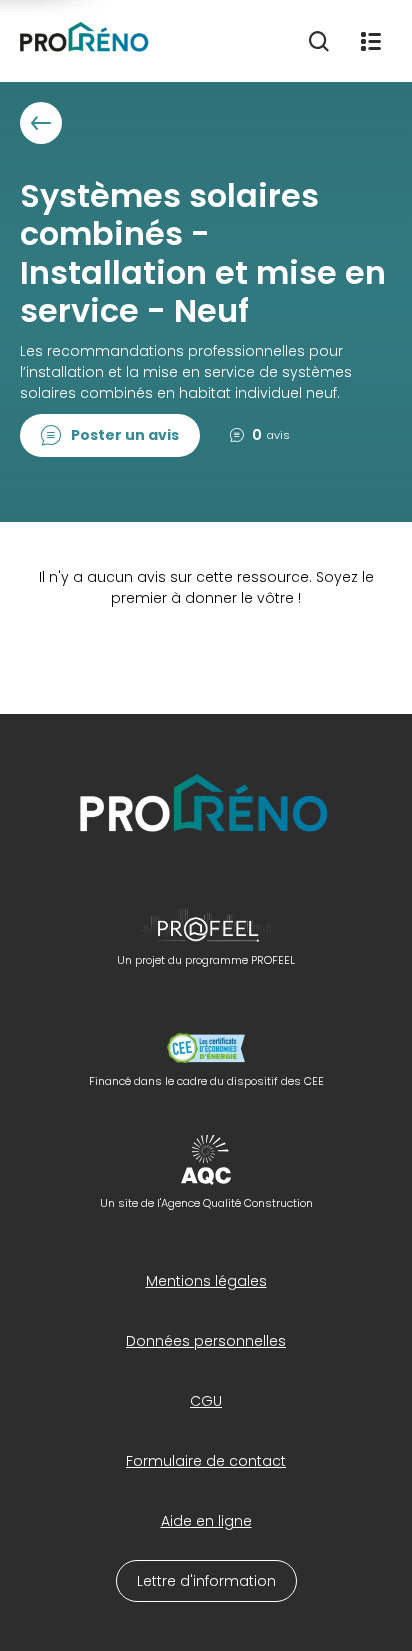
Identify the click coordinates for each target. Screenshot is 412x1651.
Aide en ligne (206, 1521)
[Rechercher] (319, 41)
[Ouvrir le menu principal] (371, 41)
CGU (206, 1401)
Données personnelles (206, 1341)
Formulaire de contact (206, 1461)
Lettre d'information (206, 1581)
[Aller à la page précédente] (41, 123)
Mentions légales (206, 1281)
